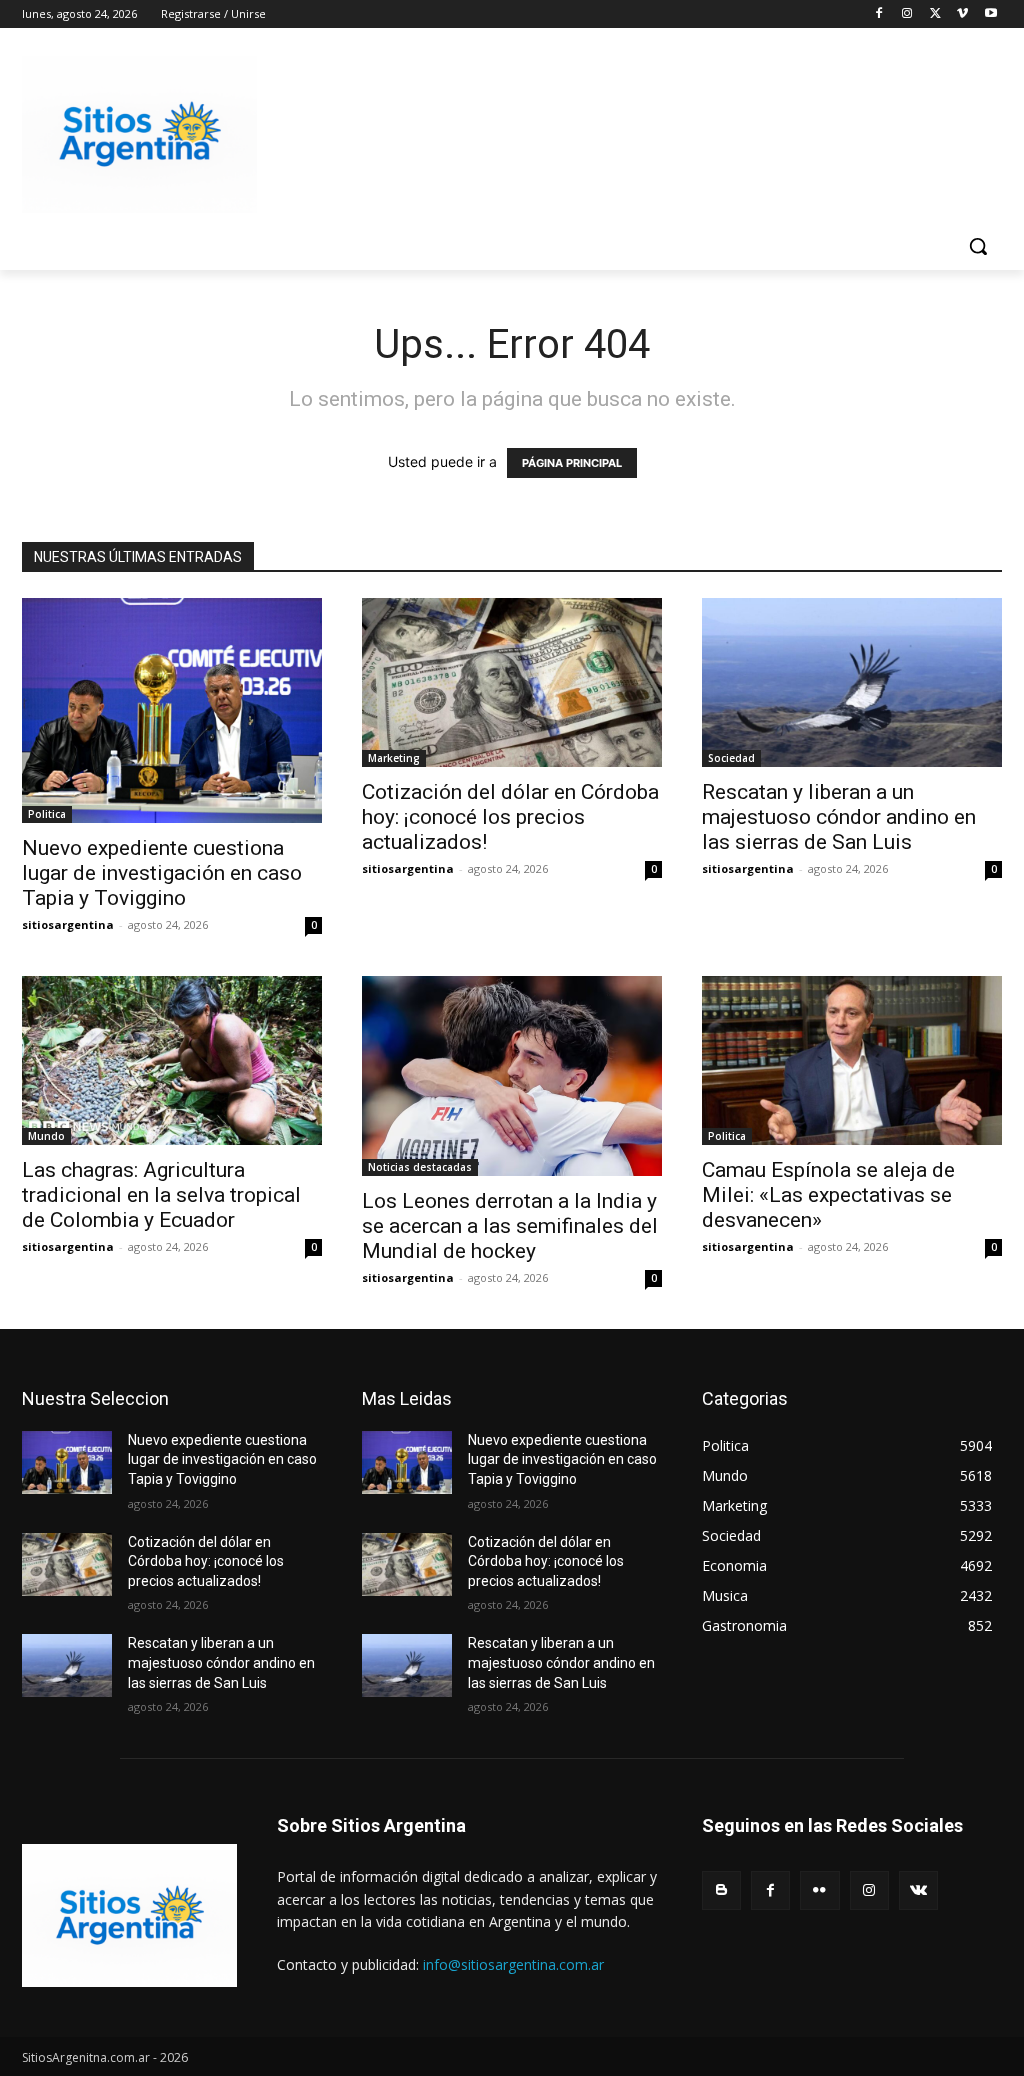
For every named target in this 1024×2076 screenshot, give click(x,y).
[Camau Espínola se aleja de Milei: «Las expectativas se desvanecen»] (852, 1060)
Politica (47, 814)
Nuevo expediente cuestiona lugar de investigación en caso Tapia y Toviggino (162, 873)
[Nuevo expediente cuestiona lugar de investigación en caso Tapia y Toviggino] (172, 710)
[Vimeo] (962, 14)
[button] (978, 246)
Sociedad (731, 758)
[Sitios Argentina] (139, 134)
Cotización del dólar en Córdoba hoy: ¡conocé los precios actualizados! (510, 817)
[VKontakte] (918, 1890)
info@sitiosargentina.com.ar (513, 1964)
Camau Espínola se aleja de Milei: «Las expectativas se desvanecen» (828, 1195)
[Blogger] (721, 1890)
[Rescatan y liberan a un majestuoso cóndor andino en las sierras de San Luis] (852, 682)
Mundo (46, 1136)
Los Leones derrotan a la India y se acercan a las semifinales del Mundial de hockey (510, 1226)
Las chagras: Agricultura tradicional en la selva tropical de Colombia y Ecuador (161, 1195)
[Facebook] (879, 14)
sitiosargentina (68, 924)
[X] (935, 14)
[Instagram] (907, 14)
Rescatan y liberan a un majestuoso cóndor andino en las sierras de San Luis (839, 817)
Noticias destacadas (420, 1167)
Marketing (394, 758)
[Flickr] (819, 1890)
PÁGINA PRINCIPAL (572, 463)
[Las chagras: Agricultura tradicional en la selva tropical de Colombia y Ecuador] (172, 1060)
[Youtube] (990, 14)
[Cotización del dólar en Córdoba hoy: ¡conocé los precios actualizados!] (512, 682)
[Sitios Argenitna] (129, 1915)
